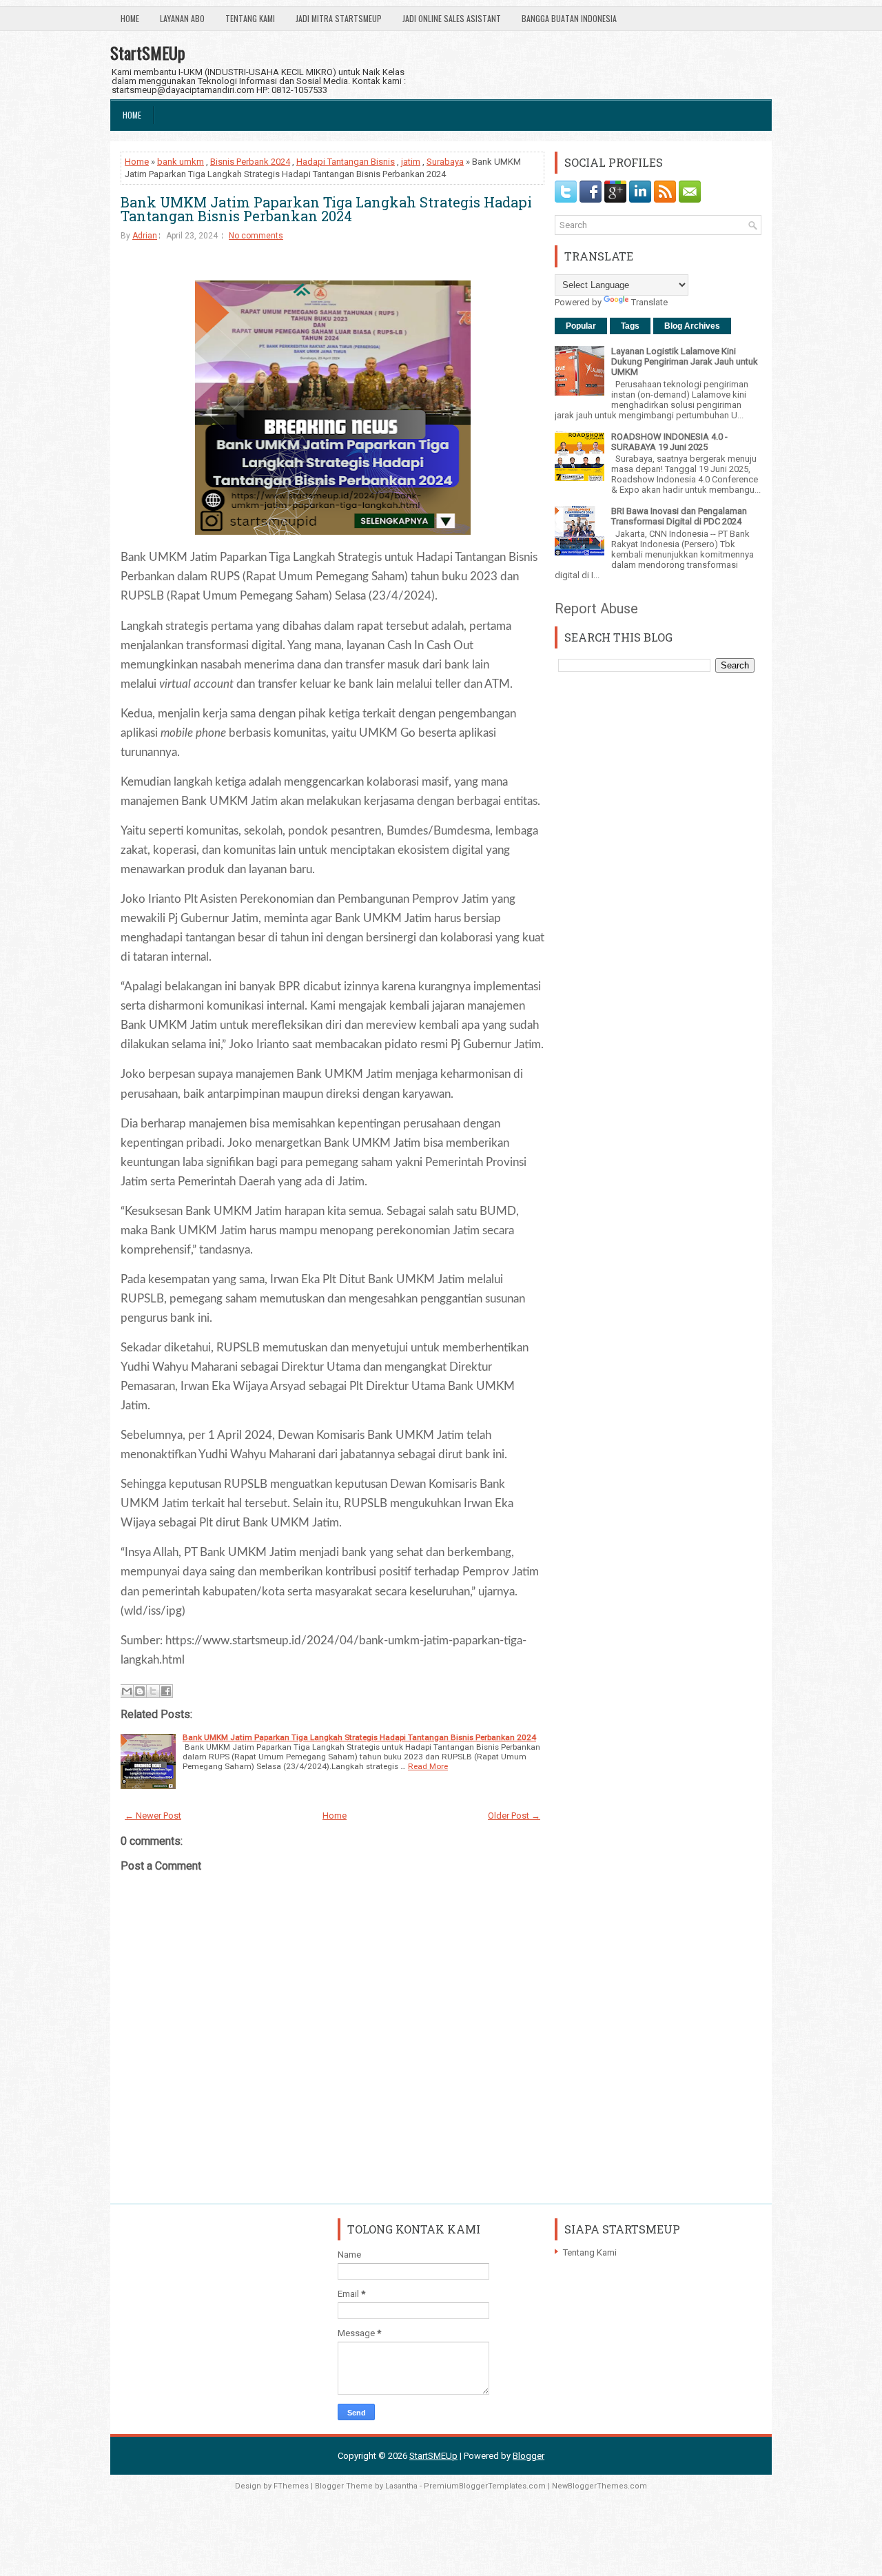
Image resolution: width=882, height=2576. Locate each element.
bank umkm (181, 162)
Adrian (145, 236)
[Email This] (127, 1691)
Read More (428, 1766)
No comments (256, 236)
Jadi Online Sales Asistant (452, 18)
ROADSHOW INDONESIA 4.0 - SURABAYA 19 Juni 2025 (669, 442)
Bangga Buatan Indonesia (569, 18)
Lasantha (401, 2486)
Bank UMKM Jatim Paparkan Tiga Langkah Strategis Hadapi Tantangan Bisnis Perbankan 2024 (326, 209)
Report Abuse (596, 609)
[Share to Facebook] (166, 1691)
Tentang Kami (250, 18)
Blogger (529, 2456)
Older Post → (514, 1816)
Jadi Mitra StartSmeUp (339, 18)
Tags (630, 326)
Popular (581, 326)
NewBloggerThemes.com (599, 2486)
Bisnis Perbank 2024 (250, 162)
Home (130, 18)
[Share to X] (153, 1691)
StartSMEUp (148, 52)
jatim (411, 162)
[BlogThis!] (140, 1691)
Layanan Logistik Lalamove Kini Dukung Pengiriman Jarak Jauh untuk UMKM (685, 361)
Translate (649, 302)
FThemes (291, 2486)
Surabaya (445, 162)
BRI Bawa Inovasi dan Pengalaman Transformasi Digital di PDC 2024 (679, 516)
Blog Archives (692, 326)
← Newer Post (153, 1816)
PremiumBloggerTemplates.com (485, 2486)
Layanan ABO (182, 18)
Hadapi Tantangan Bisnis (346, 162)
